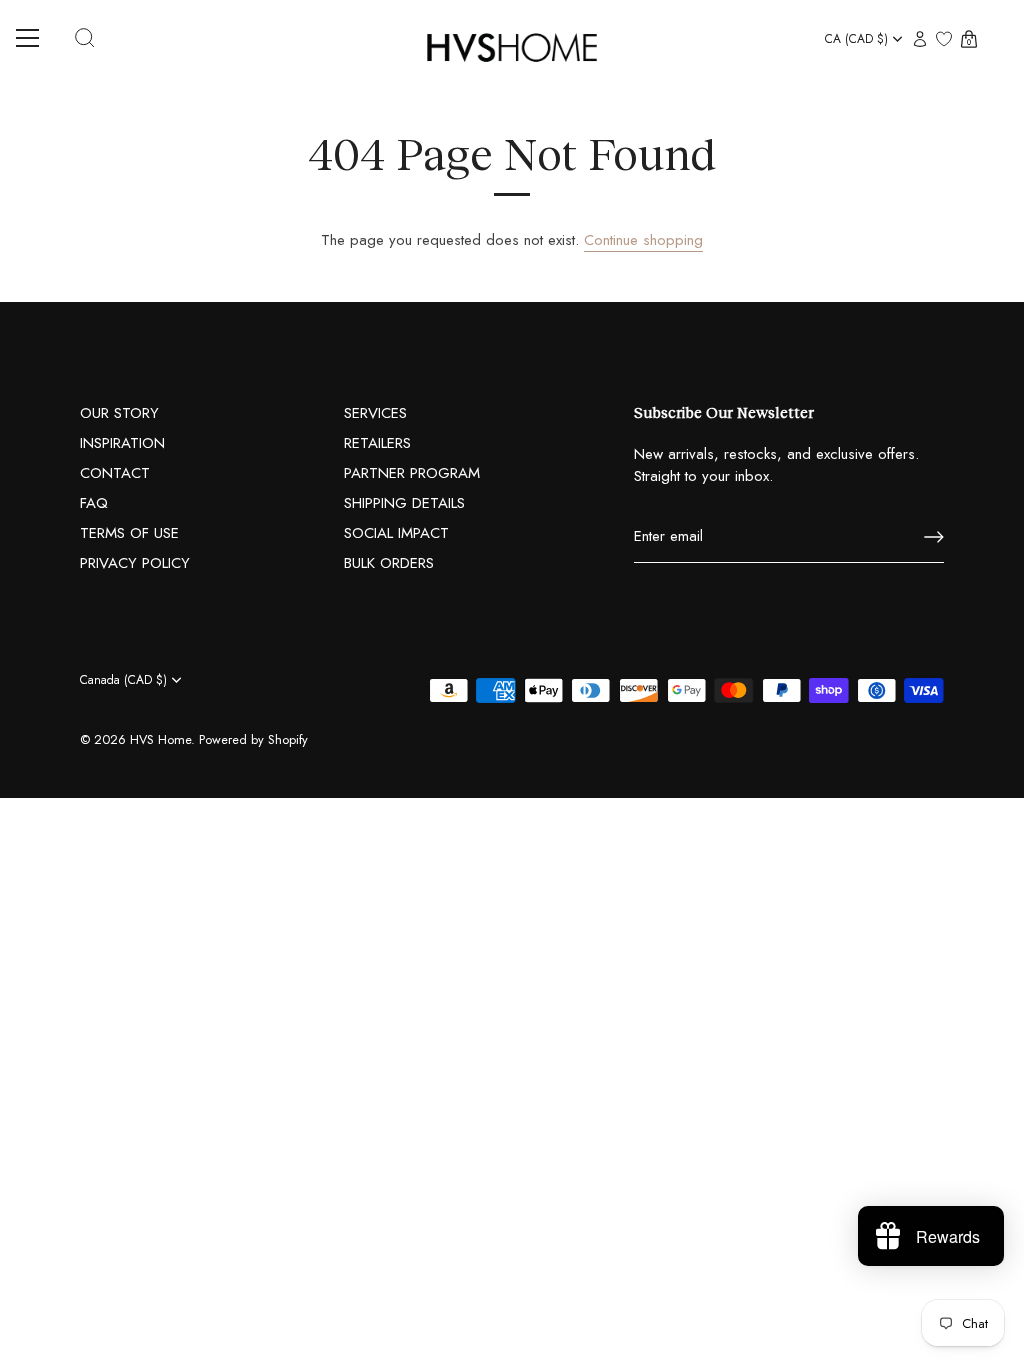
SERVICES (375, 413)
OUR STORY (119, 413)
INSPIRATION (122, 443)
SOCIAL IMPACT (396, 533)
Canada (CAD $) (123, 680)
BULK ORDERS (389, 563)
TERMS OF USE (129, 533)
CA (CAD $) (856, 39)
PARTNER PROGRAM (412, 473)
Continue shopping (643, 240)
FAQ (94, 503)
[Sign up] (934, 537)
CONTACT (115, 473)
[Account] (920, 40)
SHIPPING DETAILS (404, 503)
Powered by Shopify (253, 739)
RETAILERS (377, 443)
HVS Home (160, 739)
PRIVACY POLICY (135, 563)
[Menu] (35, 38)
